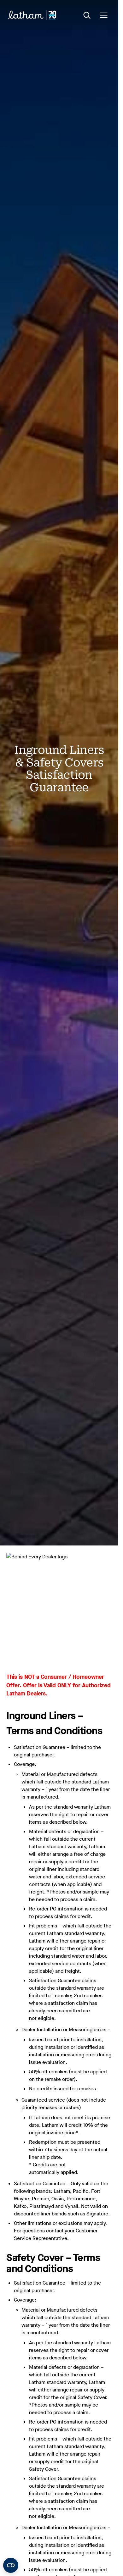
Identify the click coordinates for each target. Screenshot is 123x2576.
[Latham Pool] (32, 15)
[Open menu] (104, 15)
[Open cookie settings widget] (11, 2565)
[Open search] (87, 15)
